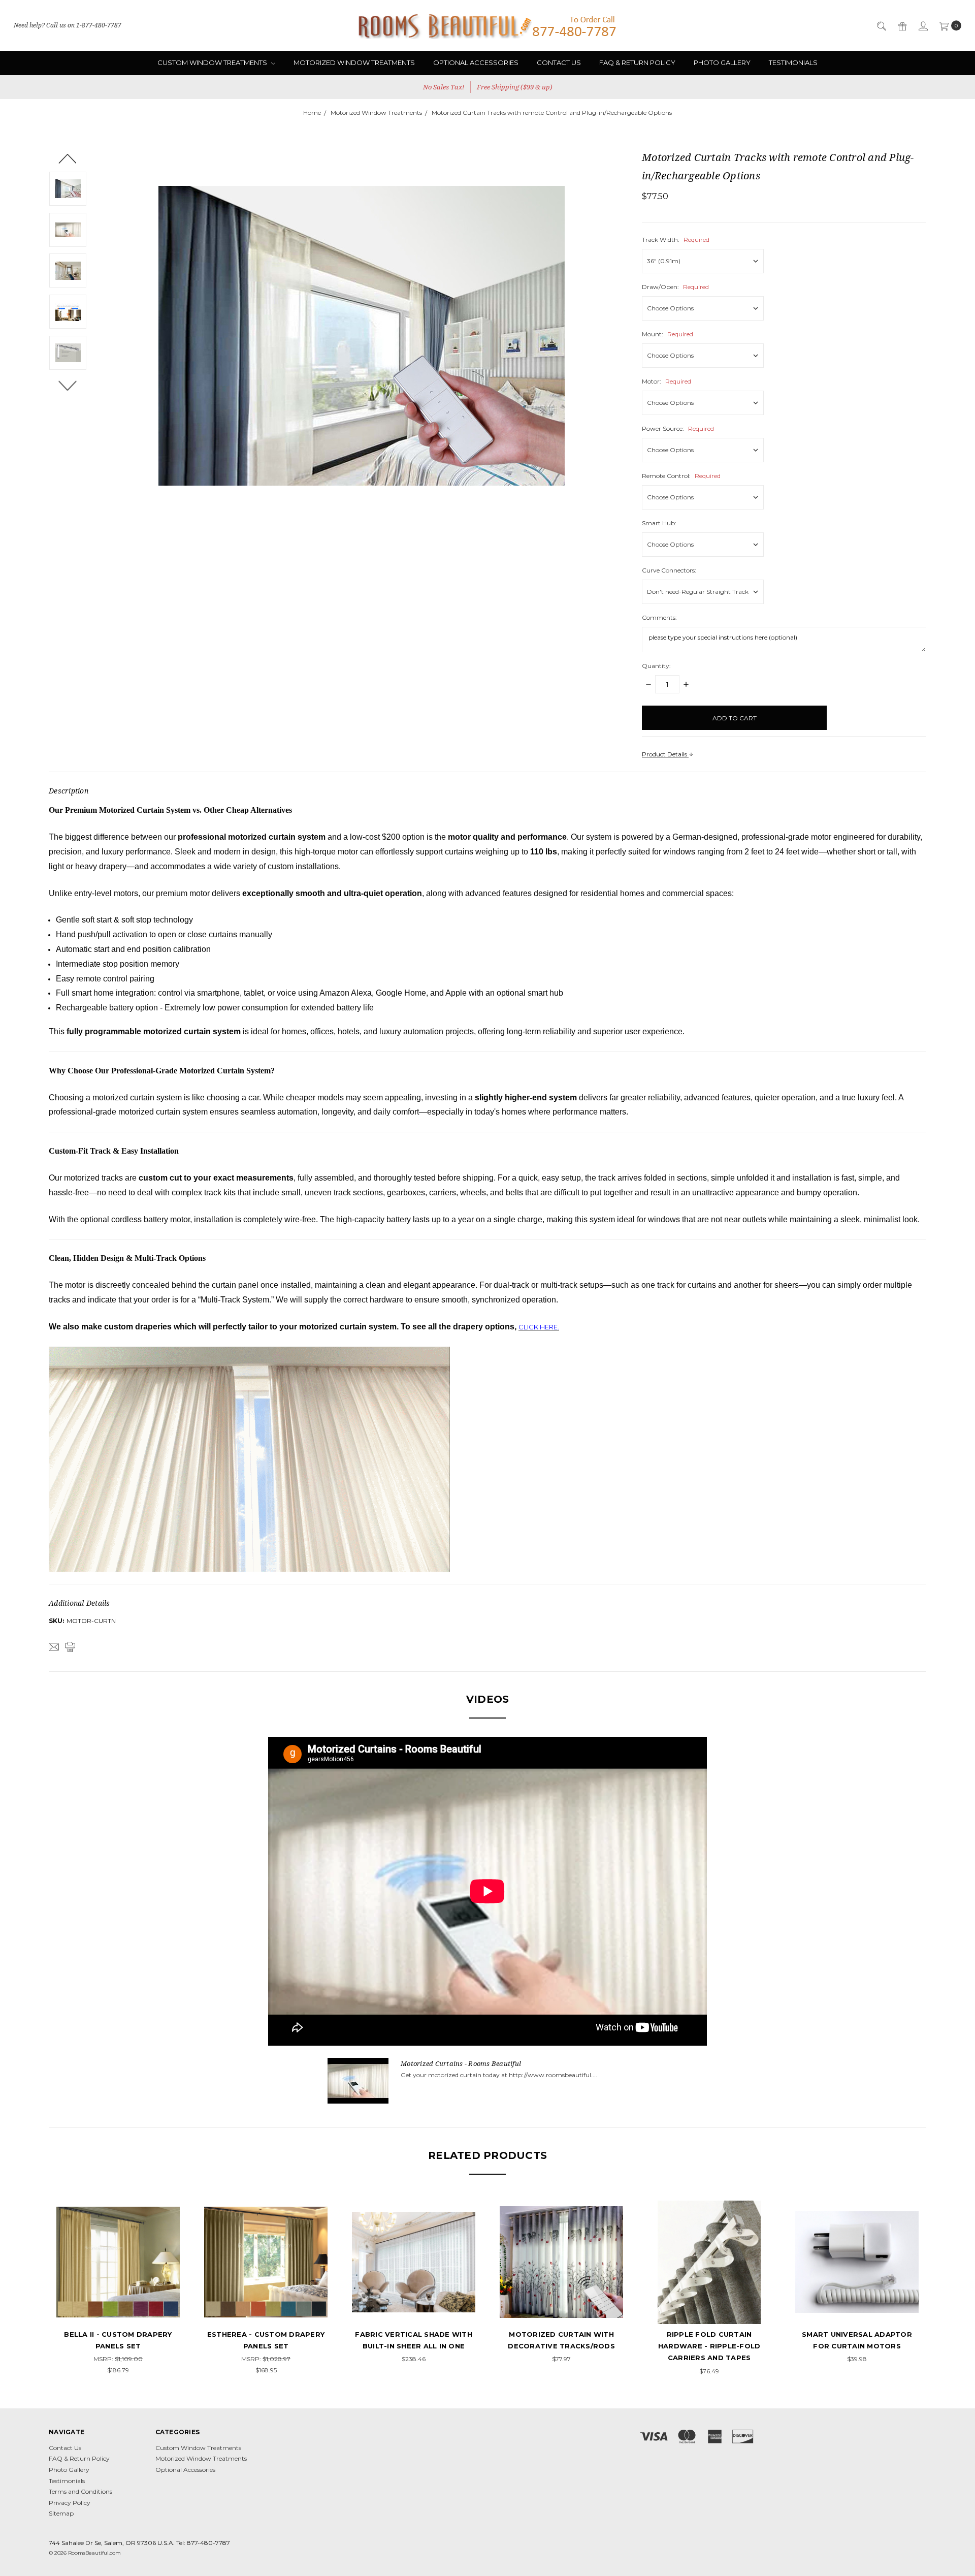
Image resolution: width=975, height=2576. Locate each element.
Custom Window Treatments (213, 62)
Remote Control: (681, 476)
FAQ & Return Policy (637, 62)
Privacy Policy (70, 2503)
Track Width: (676, 240)
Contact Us (559, 62)
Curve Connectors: (669, 570)
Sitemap (61, 2513)
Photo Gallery (722, 62)
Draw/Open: (675, 287)
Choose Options (118, 2305)
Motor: (667, 381)
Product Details (665, 754)
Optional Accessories (476, 62)
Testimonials (793, 62)
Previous (68, 158)
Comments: (659, 617)
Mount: (668, 334)
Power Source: (678, 428)
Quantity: (656, 666)
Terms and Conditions (80, 2491)
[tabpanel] (118, 2288)
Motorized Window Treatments (354, 62)
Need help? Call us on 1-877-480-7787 (68, 25)
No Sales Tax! (444, 87)
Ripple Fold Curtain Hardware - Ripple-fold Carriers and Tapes (709, 2346)
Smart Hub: (659, 523)
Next (68, 386)
